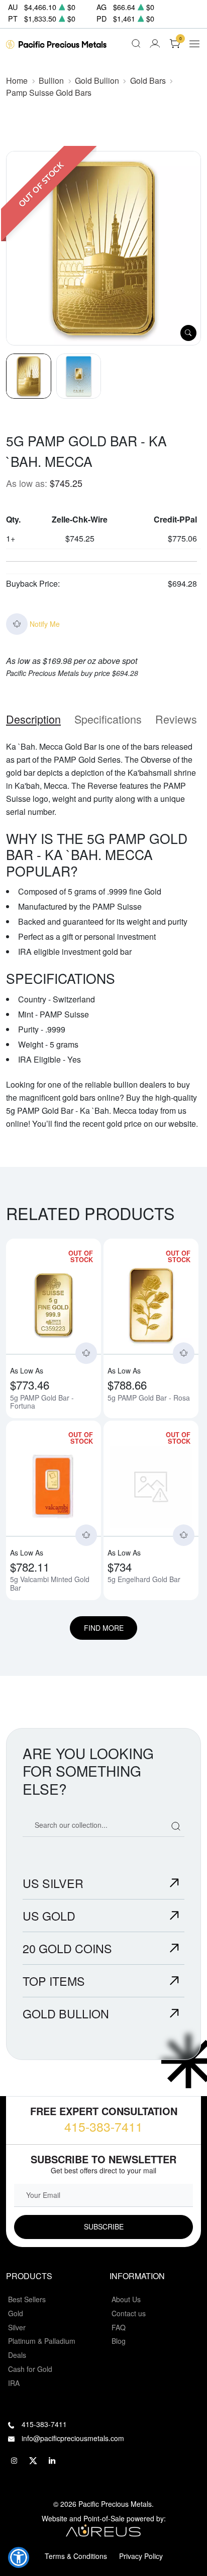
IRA (14, 2383)
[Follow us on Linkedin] (52, 2461)
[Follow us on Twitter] (33, 2461)
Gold (16, 2313)
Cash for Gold (30, 2369)
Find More (104, 1628)
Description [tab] (33, 719)
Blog (119, 2341)
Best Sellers (27, 2299)
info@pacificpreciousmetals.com (73, 2438)
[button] (19, 2557)
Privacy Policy (141, 2556)
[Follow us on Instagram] (14, 2461)
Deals (17, 2355)
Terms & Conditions (76, 2556)
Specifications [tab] (108, 719)
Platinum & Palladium (42, 2341)
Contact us (129, 2313)
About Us (126, 2299)
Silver (17, 2327)
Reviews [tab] (176, 719)
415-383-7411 (103, 2126)
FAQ (119, 2327)
